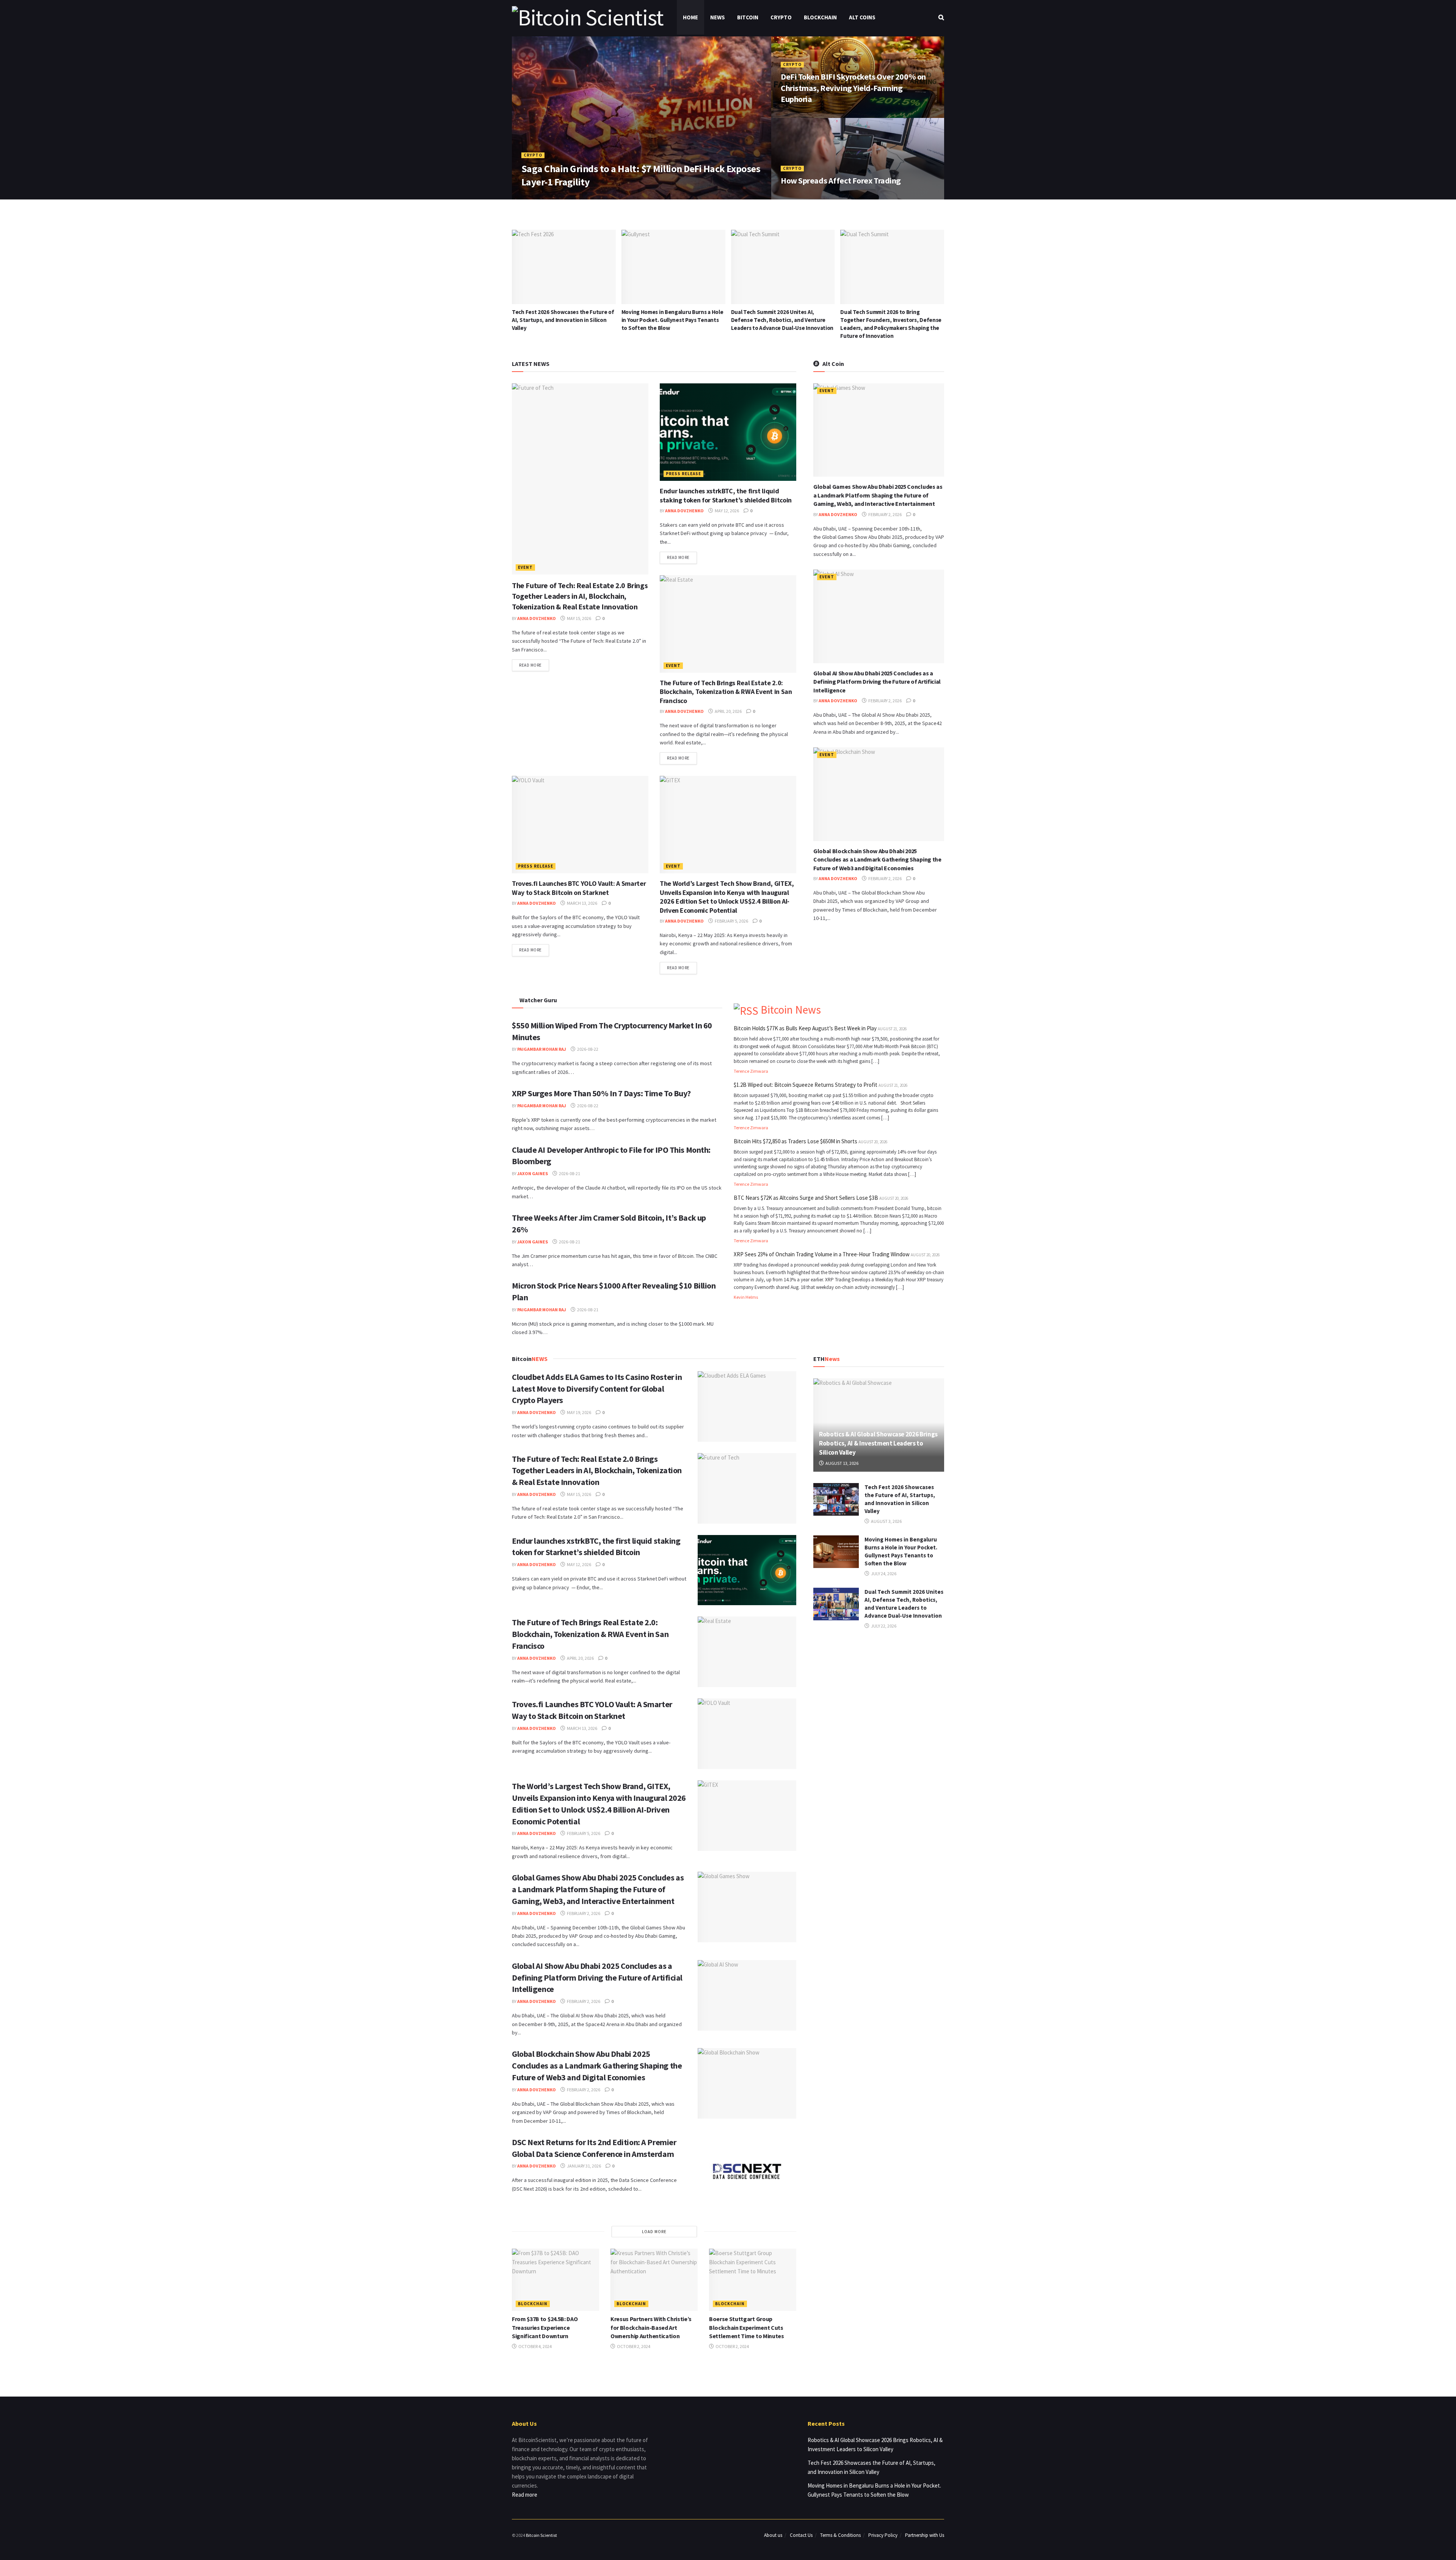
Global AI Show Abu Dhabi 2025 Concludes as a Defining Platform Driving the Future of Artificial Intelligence (877, 682)
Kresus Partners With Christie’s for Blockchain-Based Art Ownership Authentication (651, 2327)
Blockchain (820, 17)
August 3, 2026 (886, 1521)
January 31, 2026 (584, 2166)
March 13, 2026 (582, 903)
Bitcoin (748, 17)
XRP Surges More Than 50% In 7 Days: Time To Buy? (601, 1093)
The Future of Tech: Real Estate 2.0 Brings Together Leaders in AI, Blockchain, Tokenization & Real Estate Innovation (580, 596)
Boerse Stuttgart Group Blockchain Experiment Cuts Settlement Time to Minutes (747, 2327)
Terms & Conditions (840, 2535)
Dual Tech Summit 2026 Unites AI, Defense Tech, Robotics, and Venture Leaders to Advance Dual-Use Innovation (563, 320)
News (718, 17)
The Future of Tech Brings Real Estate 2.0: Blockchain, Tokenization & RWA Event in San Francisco (726, 692)
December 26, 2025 (805, 115)
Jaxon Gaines (533, 1173)
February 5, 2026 (731, 921)
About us (773, 2535)
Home (690, 17)
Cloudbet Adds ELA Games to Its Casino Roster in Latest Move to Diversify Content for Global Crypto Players (889, 320)
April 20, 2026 (728, 711)
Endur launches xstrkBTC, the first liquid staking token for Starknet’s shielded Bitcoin (726, 495)
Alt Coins (862, 17)
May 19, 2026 (579, 1412)
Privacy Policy (883, 2535)
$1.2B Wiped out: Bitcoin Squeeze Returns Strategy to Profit (806, 1085)
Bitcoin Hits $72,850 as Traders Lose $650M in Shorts (795, 1141)
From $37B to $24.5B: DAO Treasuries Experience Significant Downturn (545, 2327)
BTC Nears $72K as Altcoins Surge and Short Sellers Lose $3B (806, 1198)
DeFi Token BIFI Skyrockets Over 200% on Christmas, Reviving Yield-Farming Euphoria (853, 88)
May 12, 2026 (726, 511)
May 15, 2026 (579, 618)
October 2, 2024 (633, 2346)
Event (525, 567)
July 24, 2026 (883, 1574)
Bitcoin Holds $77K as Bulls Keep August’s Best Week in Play (805, 1028)
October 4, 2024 (535, 2346)
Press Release (683, 474)
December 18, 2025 (805, 197)
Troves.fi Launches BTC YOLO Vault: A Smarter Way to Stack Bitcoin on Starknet (579, 888)
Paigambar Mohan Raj (542, 1049)
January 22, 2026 (593, 197)
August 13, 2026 (842, 1463)
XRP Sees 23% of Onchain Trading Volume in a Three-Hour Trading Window (822, 1254)
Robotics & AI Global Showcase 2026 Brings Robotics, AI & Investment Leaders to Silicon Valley (878, 1443)
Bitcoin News (791, 1010)
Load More (654, 2232)
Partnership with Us (925, 2535)
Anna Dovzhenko (546, 197)
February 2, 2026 (885, 514)
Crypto (781, 17)
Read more (530, 665)
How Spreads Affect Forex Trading (841, 181)
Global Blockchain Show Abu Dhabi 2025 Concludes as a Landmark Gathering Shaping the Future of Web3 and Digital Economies (877, 859)
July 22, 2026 (883, 1626)
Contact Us (801, 2535)
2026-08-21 (569, 1173)
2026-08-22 (587, 1049)
